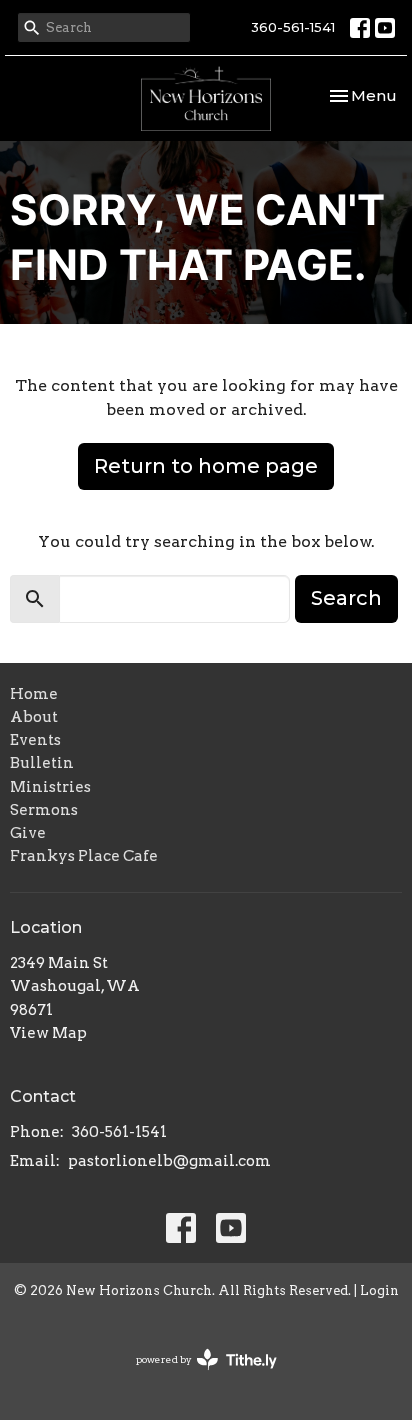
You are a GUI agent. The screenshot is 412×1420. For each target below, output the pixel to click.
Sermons (44, 810)
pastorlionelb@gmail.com (169, 1161)
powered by (196, 1376)
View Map (48, 1033)
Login (379, 1290)
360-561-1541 (293, 27)
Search (346, 598)
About (34, 717)
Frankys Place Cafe (84, 856)
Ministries (50, 787)
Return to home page (206, 466)
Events (35, 740)
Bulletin (42, 763)
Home (34, 694)
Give (28, 833)
